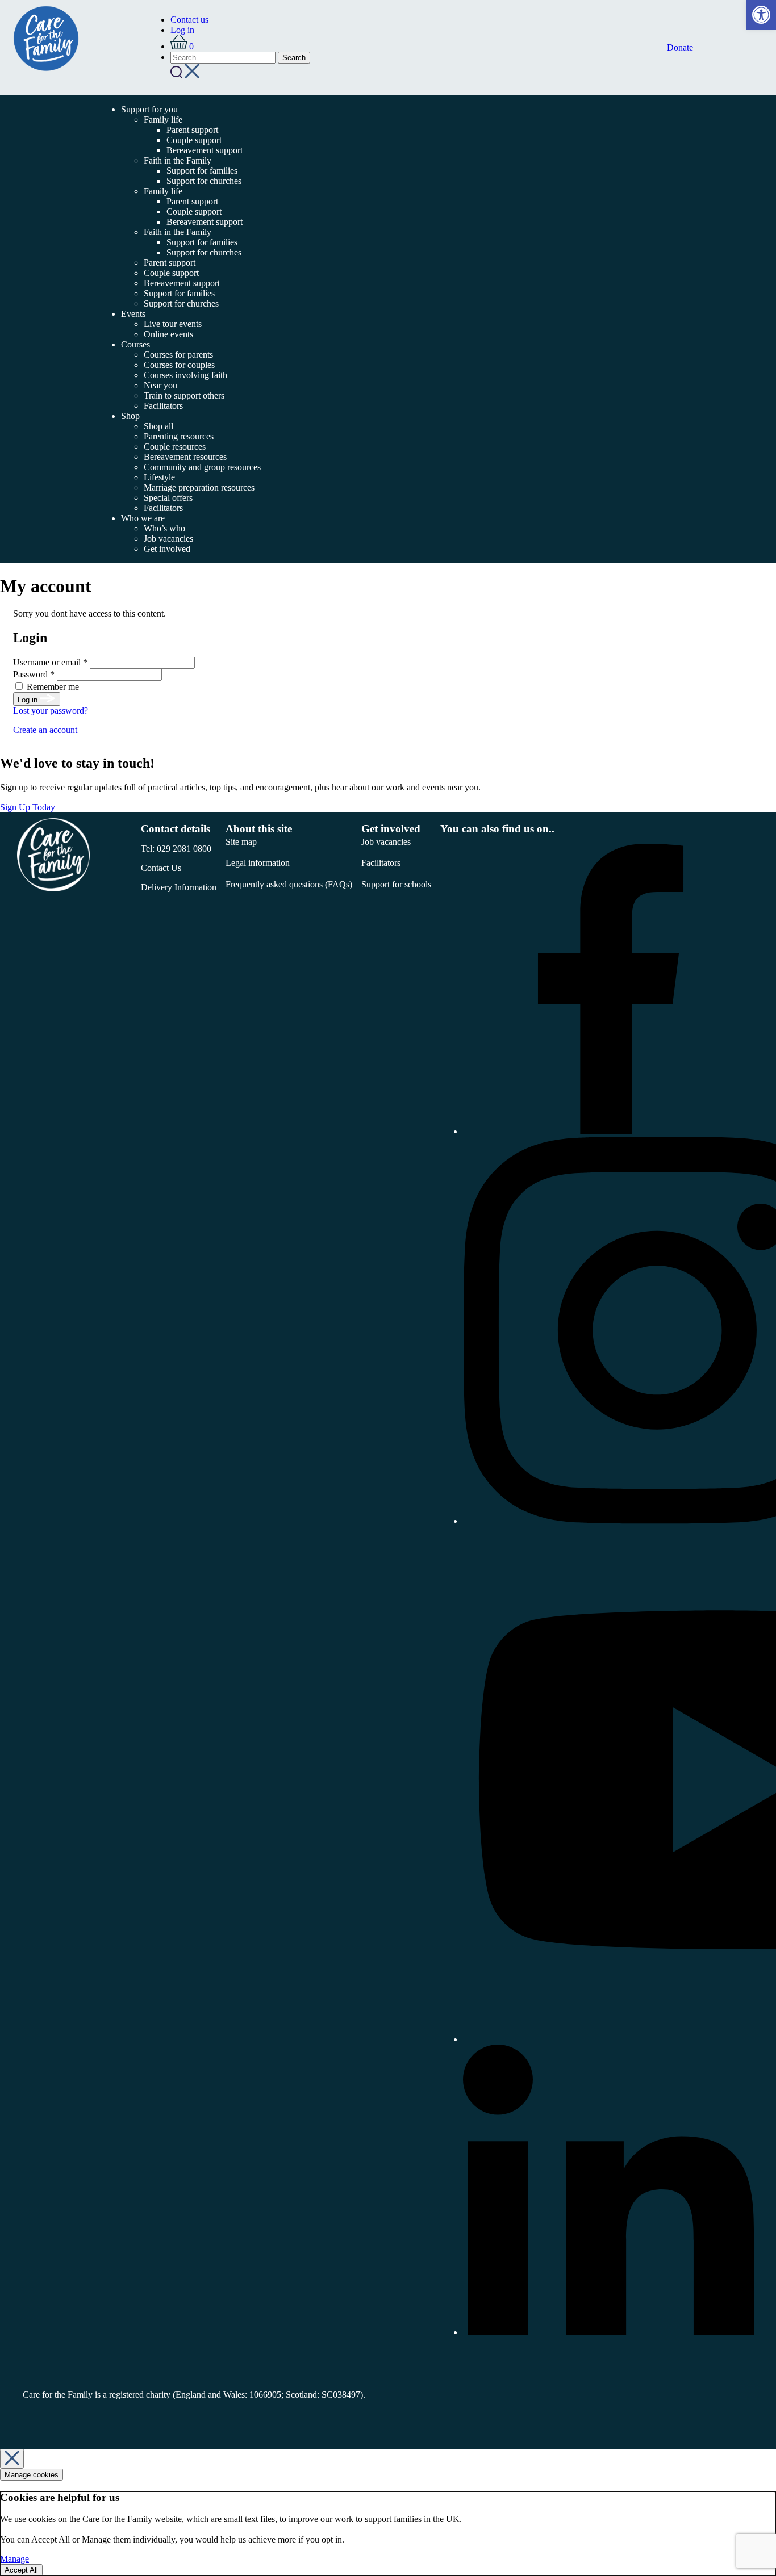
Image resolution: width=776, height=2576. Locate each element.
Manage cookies (32, 2475)
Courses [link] (135, 344)
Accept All (21, 2570)
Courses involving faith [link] (185, 375)
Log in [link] (182, 30)
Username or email (50, 662)
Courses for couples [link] (179, 365)
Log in (29, 700)
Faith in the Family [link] (178, 160)
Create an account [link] (45, 730)
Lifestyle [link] (159, 477)
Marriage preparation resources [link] (199, 487)
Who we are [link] (143, 518)
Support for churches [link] (204, 181)
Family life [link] (163, 120)
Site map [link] (241, 842)
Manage (14, 2559)
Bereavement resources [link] (185, 457)
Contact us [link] (189, 20)
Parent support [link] (192, 130)
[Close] (12, 2459)
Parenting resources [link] (179, 436)
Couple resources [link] (175, 447)
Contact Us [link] (161, 868)
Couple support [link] (194, 140)
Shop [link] (130, 416)
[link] (761, 15)
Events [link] (133, 314)
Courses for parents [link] (178, 355)
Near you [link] (160, 385)
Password (34, 674)
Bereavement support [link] (205, 150)
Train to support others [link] (184, 395)
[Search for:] (224, 57)
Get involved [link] (167, 549)
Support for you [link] (149, 109)
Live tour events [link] (173, 324)
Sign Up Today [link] (29, 807)
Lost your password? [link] (51, 711)
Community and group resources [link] (202, 467)
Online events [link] (168, 334)
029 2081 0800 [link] (184, 849)
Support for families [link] (202, 171)
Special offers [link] (168, 498)
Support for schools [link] (396, 884)
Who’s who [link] (164, 528)
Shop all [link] (158, 426)
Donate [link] (680, 47)
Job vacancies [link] (168, 539)
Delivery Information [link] (179, 887)
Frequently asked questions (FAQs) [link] (289, 884)
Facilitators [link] (163, 406)
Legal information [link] (258, 863)
